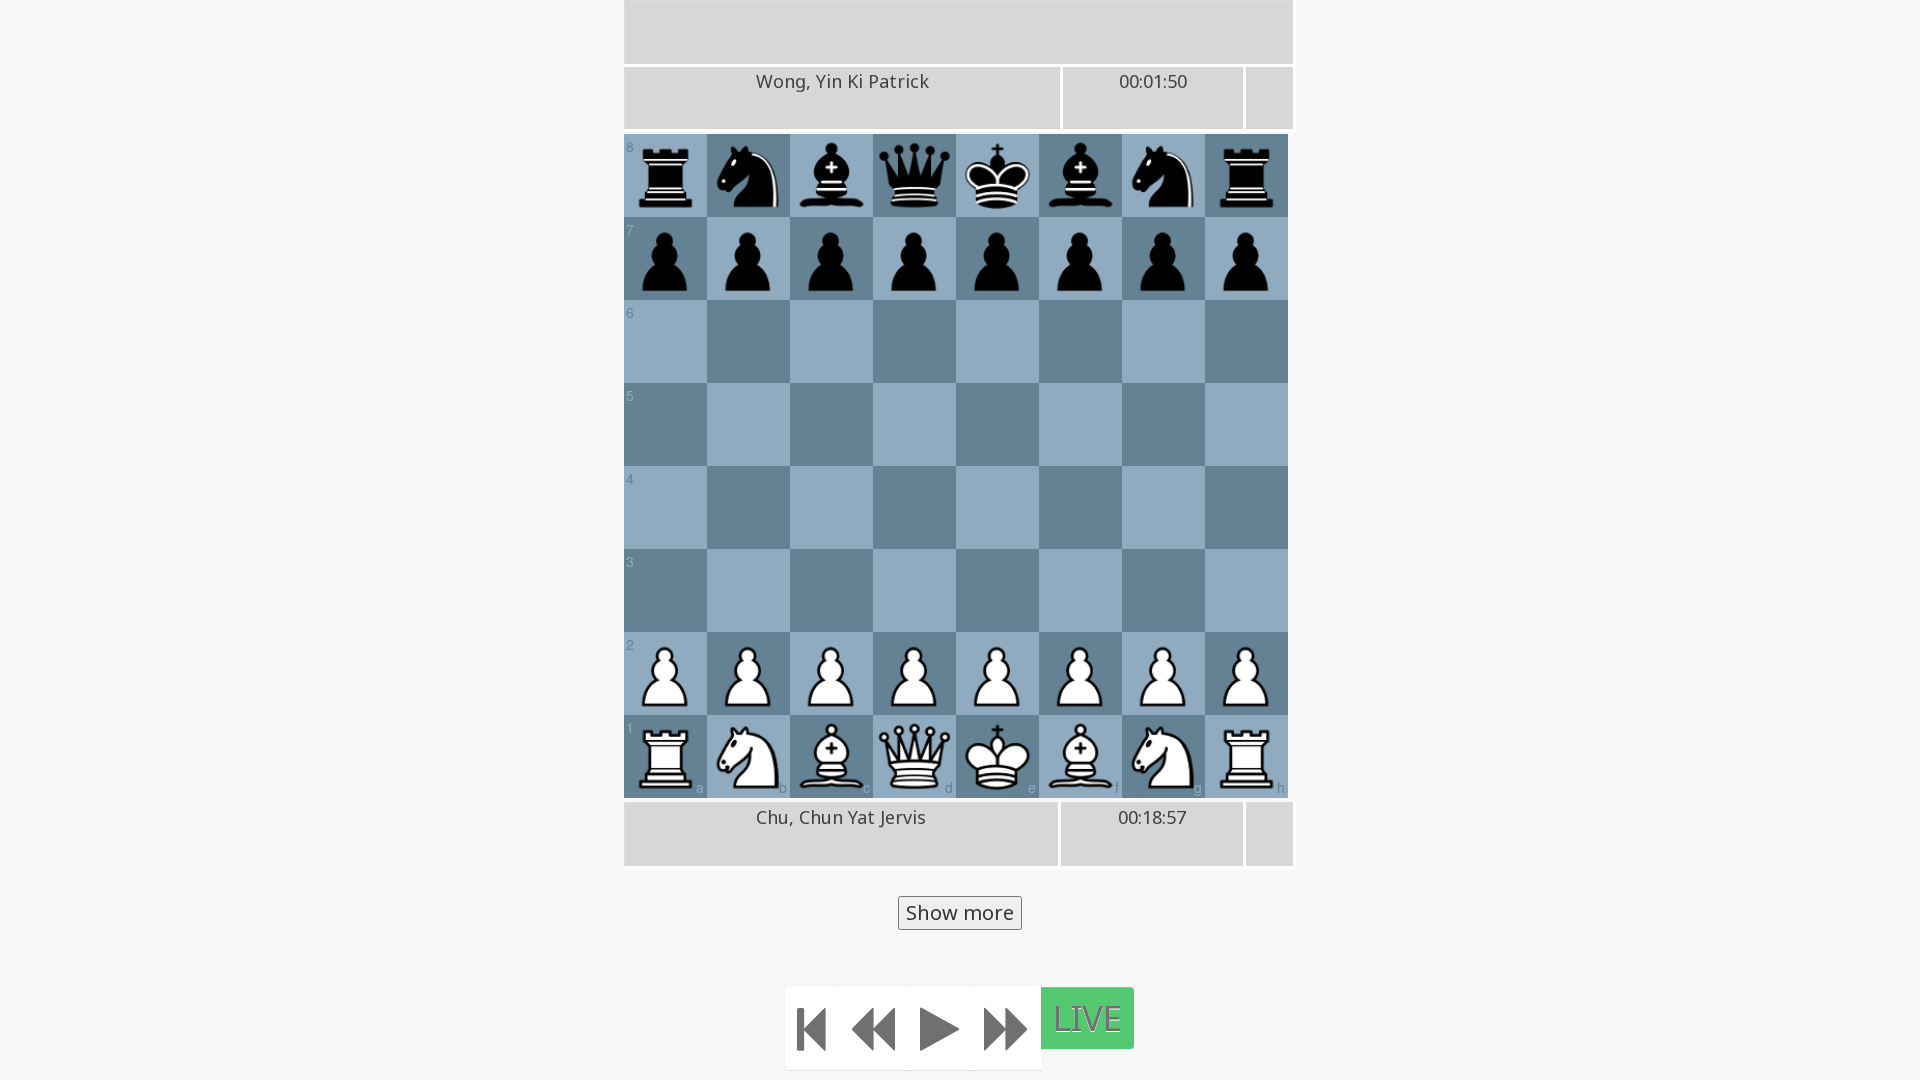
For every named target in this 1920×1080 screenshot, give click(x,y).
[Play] (939, 1028)
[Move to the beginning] (811, 1028)
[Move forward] (1007, 1028)
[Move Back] (872, 1028)
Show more (960, 912)
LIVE (1087, 1017)
